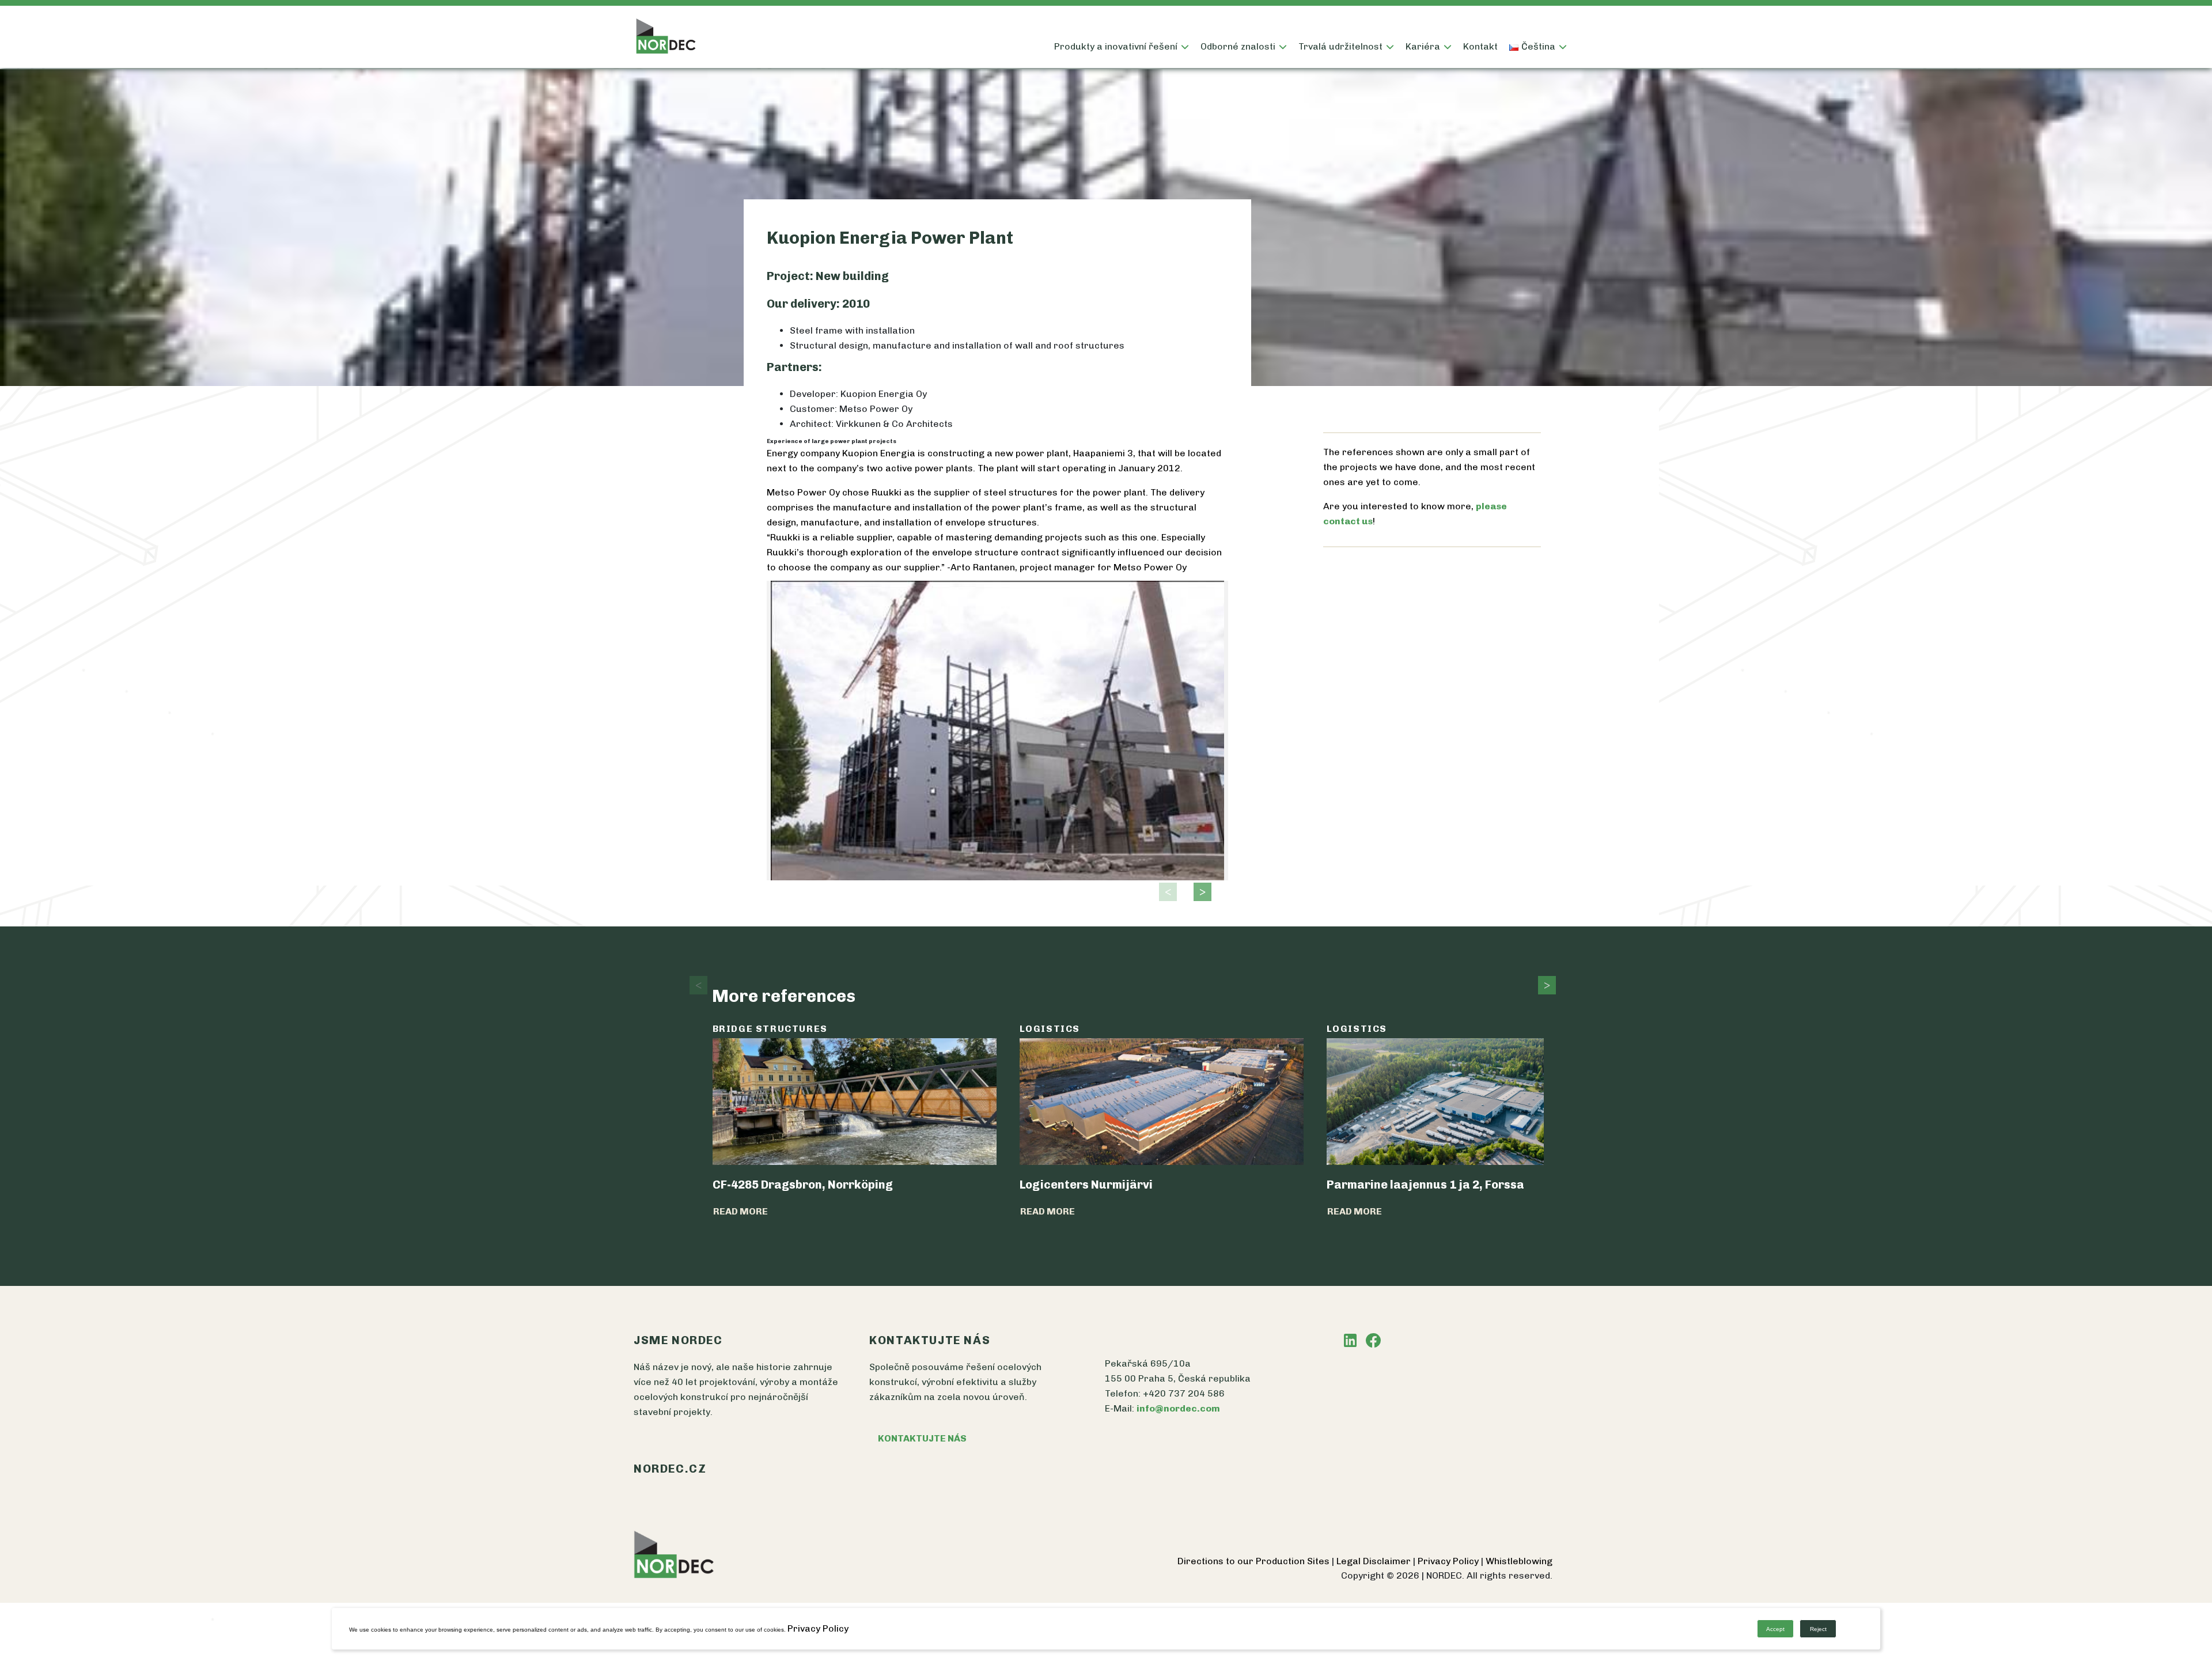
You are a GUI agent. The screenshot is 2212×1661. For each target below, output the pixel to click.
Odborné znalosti (1238, 46)
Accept (1775, 1629)
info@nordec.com (1178, 1408)
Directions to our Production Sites (1255, 1561)
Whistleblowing (1519, 1561)
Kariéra (1423, 46)
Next (1199, 892)
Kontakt (1480, 46)
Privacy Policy (1449, 1561)
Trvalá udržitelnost (1340, 46)
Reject (1818, 1629)
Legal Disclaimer (1375, 1561)
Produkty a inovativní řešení (1116, 46)
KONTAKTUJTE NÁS (922, 1438)
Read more (741, 1211)
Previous (1165, 892)
